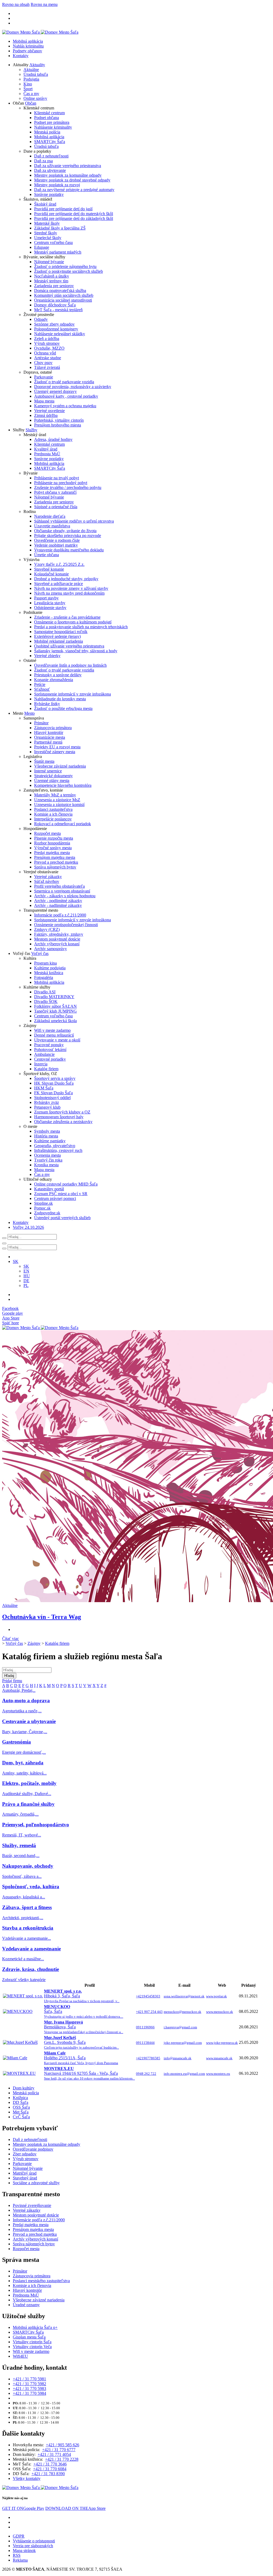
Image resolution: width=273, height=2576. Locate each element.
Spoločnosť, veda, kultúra (31, 1886)
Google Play (23, 2508)
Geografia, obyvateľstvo (55, 1146)
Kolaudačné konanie (51, 574)
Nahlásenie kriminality (53, 127)
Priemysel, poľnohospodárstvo (36, 1825)
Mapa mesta (44, 401)
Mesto (29, 713)
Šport (28, 89)
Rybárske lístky (47, 704)
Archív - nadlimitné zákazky (58, 905)
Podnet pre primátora (52, 122)
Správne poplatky (49, 194)
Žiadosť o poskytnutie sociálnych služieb (69, 271)
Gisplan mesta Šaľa (29, 2337)
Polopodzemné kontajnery (56, 329)
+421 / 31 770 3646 (50, 2464)
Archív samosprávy (51, 949)
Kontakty (21, 56)
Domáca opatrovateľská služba (60, 291)
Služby (31, 430)
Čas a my (31, 94)
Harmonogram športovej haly (59, 1117)
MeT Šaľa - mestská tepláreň (58, 310)
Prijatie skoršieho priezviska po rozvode (68, 536)
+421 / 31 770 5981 (29, 2379)
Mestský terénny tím (51, 281)
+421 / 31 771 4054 (54, 2454)
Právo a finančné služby (28, 1804)
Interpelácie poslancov (53, 819)
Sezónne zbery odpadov (54, 324)
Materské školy (47, 223)
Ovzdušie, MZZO (49, 348)
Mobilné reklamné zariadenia (59, 641)
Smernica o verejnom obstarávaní (62, 891)
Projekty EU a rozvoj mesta (57, 747)
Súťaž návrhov (47, 881)
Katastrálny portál (49, 1189)
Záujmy (34, 1643)
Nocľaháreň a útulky (52, 276)
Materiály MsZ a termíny (55, 795)
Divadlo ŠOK (46, 1001)
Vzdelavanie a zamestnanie (31, 1949)
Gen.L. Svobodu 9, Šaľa (81, 2042)
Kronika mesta (46, 1165)
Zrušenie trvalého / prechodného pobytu (68, 487)
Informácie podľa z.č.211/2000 (60, 915)
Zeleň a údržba (47, 339)
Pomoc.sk (42, 1208)
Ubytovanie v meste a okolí (57, 1040)
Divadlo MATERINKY (54, 997)
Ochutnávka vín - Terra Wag (42, 1617)
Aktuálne (31, 70)
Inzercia (41, 1064)
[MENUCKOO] (18, 2011)
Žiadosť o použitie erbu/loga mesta (63, 708)
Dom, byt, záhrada (23, 1763)
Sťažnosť (42, 689)
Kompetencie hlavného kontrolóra (63, 785)
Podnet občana (47, 118)
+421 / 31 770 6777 (59, 2450)
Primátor (41, 723)
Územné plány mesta (52, 781)
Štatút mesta (44, 761)
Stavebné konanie (49, 569)
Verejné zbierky (47, 656)
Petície (40, 684)
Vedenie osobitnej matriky (56, 545)
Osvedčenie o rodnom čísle (57, 540)
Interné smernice (48, 771)
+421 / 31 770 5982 (29, 2384)
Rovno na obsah (16, 4)
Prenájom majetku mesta (55, 857)
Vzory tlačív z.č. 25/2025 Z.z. (59, 564)
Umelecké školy (48, 238)
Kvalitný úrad (46, 449)
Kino (28, 84)
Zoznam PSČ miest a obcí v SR (61, 1194)
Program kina (45, 963)
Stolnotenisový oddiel (52, 1098)
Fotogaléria (44, 977)
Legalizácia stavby (50, 603)
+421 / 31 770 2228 (62, 2459)
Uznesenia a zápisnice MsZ (57, 800)
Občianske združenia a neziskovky (63, 1122)
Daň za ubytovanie (50, 170)
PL (26, 1285)
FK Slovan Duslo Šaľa (53, 1093)
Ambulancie (44, 1054)
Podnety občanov (27, 51)
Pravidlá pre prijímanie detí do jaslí (63, 209)
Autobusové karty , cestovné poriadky (66, 396)
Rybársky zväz (47, 1102)
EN (26, 1271)
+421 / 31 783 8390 (48, 2474)
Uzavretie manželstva (52, 526)
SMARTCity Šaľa (50, 142)
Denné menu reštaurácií (54, 1035)
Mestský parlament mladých (58, 252)
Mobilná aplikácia (28, 41)
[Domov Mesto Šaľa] (40, 1328)
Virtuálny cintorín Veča (32, 2347)
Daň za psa (43, 161)
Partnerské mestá (48, 742)
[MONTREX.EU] (19, 2073)
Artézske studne (48, 358)
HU (27, 1276)
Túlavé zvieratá (47, 367)
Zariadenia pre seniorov (54, 286)
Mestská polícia (47, 132)
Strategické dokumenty (53, 776)
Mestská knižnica (49, 973)
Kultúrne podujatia (50, 968)
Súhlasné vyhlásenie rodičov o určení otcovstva (74, 521)
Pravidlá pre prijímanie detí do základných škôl (74, 218)
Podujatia (31, 79)
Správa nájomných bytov (55, 867)
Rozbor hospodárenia (52, 843)
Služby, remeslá (19, 1845)
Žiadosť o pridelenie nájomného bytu (65, 266)
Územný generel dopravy (55, 391)
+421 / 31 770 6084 (50, 2469)
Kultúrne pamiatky (50, 1141)
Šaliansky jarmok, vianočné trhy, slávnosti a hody (76, 651)
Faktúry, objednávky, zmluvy (59, 934)
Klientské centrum (49, 113)
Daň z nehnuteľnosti (51, 156)
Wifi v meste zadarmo (52, 1030)
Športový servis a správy (55, 1078)
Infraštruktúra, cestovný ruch (58, 1150)
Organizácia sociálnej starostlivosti (63, 300)
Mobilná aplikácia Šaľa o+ (35, 2327)
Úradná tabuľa (36, 74)
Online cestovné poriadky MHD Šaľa (66, 1184)
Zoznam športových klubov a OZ (62, 1112)
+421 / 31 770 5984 (29, 2393)
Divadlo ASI (45, 992)
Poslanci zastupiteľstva (53, 809)
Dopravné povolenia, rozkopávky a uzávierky (73, 387)
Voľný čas (40, 953)
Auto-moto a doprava (26, 1700)
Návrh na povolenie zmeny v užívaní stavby (71, 588)
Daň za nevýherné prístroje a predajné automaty (74, 190)
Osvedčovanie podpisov (33, 2149)
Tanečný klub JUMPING (55, 1011)
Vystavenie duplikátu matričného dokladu (69, 550)
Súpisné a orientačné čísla (56, 507)
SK (26, 1266)
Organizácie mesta (50, 737)
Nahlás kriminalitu (28, 46)
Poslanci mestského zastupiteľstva (41, 2281)
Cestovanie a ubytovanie (29, 1721)
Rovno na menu (44, 4)
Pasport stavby (46, 598)
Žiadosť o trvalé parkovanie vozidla (64, 382)
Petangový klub (47, 1107)
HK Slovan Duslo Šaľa (54, 1083)
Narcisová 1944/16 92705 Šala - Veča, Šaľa (89, 2073)
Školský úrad (45, 204)
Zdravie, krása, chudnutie (31, 1969)
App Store (75, 2508)
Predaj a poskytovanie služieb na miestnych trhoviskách (81, 627)
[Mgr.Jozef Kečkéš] (20, 2042)
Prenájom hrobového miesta (58, 425)
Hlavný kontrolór (49, 732)
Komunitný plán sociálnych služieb (64, 295)
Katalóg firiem (46, 1069)
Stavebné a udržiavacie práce (59, 584)
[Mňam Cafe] (15, 2058)
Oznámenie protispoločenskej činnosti (66, 925)
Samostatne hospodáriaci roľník (61, 632)
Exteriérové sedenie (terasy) (57, 636)
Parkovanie (44, 377)
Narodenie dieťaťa (50, 516)
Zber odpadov (25, 2154)
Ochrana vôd (45, 353)
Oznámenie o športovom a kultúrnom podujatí (73, 622)
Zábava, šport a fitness (27, 1907)
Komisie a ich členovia (53, 814)
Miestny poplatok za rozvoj (57, 185)
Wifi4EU (20, 2356)
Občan (31, 103)
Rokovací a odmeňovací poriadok (63, 824)
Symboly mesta (47, 1131)
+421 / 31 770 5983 (29, 2389)
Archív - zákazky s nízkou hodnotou (65, 896)
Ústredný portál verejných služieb (62, 1218)
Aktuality (37, 65)
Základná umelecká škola (55, 1021)
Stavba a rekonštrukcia (28, 1928)
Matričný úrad (25, 2173)
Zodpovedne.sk (47, 1213)
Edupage (42, 247)
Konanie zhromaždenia (54, 680)
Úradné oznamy (26, 2305)
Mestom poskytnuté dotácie (57, 939)
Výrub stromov (47, 343)
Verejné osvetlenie (49, 411)
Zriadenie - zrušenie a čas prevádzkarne (67, 617)
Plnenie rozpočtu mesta (54, 838)
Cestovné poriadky (50, 1059)
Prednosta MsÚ (47, 454)
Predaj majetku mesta (52, 853)
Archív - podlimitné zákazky (58, 901)
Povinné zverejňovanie (32, 2205)
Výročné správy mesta (53, 848)
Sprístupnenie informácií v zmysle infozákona (73, 694)
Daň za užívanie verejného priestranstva (68, 166)
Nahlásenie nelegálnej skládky (60, 334)
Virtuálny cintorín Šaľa (32, 2342)
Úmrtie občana (47, 555)
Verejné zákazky (48, 877)
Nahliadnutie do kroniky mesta (60, 699)
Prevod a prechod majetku (56, 862)
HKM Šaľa (44, 1088)
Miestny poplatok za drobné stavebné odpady (72, 180)
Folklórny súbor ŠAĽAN (55, 1006)
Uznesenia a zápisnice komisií (59, 805)
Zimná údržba (46, 415)
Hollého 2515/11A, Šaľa (81, 2058)
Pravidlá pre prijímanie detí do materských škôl (74, 214)
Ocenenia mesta (47, 1155)
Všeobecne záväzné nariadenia (60, 766)
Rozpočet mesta (47, 833)
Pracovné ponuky (49, 1045)
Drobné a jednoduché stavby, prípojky (66, 579)
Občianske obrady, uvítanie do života (65, 531)
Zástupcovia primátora (53, 728)
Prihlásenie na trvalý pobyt (57, 478)
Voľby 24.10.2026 (28, 1227)
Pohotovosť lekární (50, 1050)
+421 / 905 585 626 (63, 2445)
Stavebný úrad (25, 2178)
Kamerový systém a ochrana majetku (65, 406)
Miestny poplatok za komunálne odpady (68, 175)
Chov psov (43, 363)
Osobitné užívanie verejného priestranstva (69, 646)
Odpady (41, 319)
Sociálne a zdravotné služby (36, 2183)
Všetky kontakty (27, 2478)
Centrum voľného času (53, 242)
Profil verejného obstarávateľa (59, 886)
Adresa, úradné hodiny (53, 439)
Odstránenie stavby (50, 608)
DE (26, 1281)
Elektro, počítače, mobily (29, 1783)
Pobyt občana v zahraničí (55, 492)
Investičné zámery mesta (55, 752)
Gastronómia (17, 1742)
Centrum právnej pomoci (55, 1198)
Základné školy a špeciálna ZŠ (60, 228)
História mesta (46, 1136)
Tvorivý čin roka (48, 1160)
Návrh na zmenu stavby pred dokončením (69, 593)
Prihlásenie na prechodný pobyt (61, 483)
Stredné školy (46, 233)
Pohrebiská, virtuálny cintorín (59, 420)
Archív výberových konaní (57, 944)
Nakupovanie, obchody (28, 1866)
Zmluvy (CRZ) (47, 929)
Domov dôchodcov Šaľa (55, 305)
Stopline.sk (43, 1203)
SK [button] (16, 1261)
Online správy (35, 98)
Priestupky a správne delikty (58, 675)
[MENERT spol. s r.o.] (23, 1996)
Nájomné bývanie (49, 262)
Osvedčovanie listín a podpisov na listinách (70, 665)
